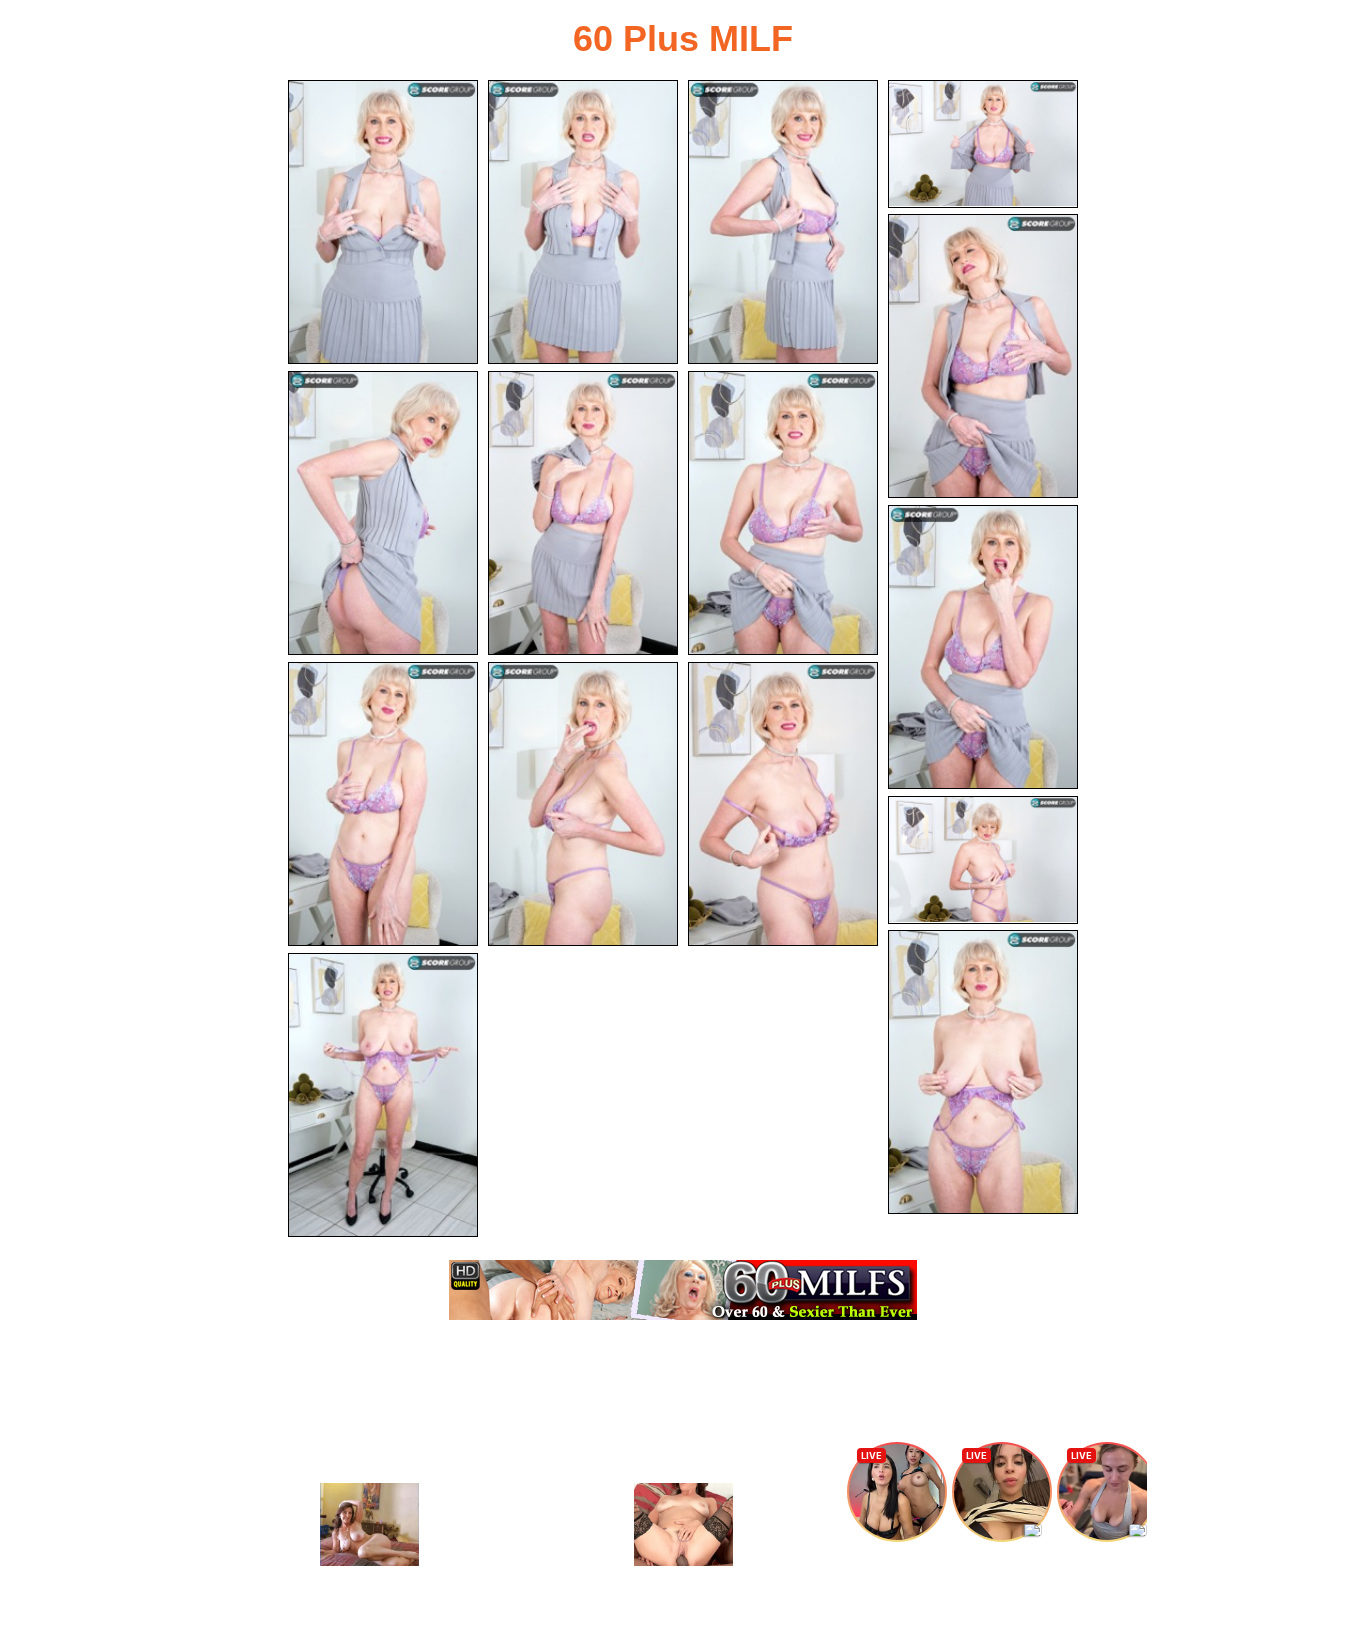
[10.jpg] (383, 804)
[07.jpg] (583, 513)
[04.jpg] (983, 144)
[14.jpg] (983, 1072)
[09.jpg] (983, 647)
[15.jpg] (383, 1095)
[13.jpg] (983, 860)
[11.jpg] (583, 804)
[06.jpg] (383, 513)
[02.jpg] (583, 222)
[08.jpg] (783, 513)
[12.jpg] (783, 804)
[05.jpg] (983, 356)
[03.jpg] (783, 222)
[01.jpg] (383, 222)
